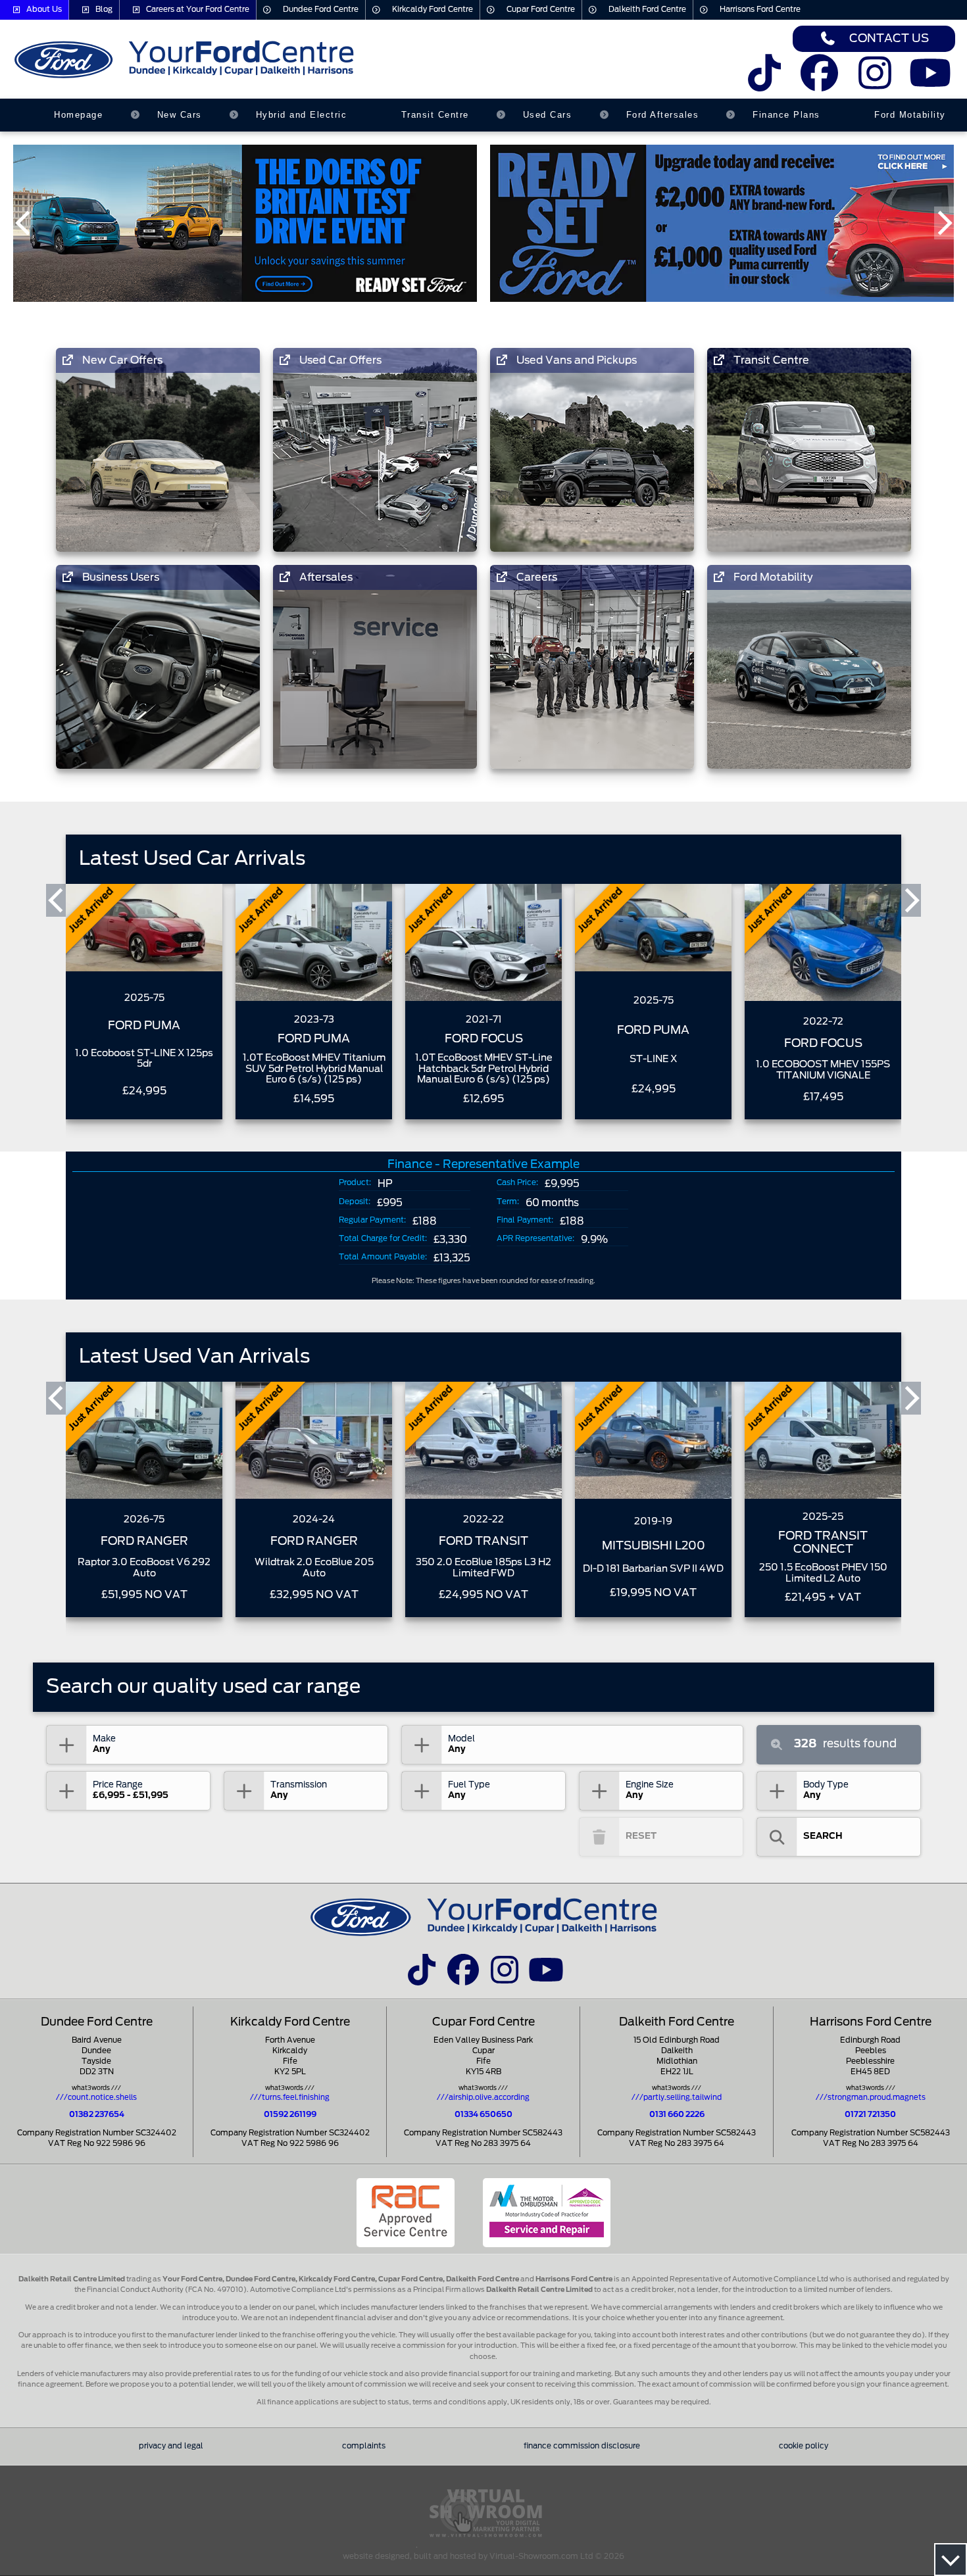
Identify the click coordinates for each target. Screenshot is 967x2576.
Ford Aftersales (663, 115)
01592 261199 (290, 2115)
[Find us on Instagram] (875, 82)
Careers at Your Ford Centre (198, 10)
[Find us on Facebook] (819, 82)
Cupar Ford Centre (541, 10)
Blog (104, 10)
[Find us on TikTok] (764, 82)
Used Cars (548, 115)
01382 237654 (97, 2115)
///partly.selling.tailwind (677, 2098)
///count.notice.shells (96, 2098)
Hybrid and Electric (302, 115)
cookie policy (804, 2446)
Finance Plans (786, 115)
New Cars (180, 115)
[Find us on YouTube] (930, 82)
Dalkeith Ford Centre (647, 10)
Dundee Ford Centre (321, 10)
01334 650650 (484, 2115)
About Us (44, 10)
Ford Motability (910, 115)
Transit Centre (435, 115)
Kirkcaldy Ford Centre (433, 10)
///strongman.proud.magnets (871, 2098)
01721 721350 (870, 2115)
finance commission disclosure (582, 2446)
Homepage (78, 115)
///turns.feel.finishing (290, 2098)
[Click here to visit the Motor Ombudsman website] (547, 2213)
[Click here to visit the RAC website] (406, 2213)
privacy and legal (171, 2446)
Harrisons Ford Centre (760, 10)
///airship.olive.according (483, 2098)
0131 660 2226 (677, 2115)
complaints (364, 2446)
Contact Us (889, 38)
